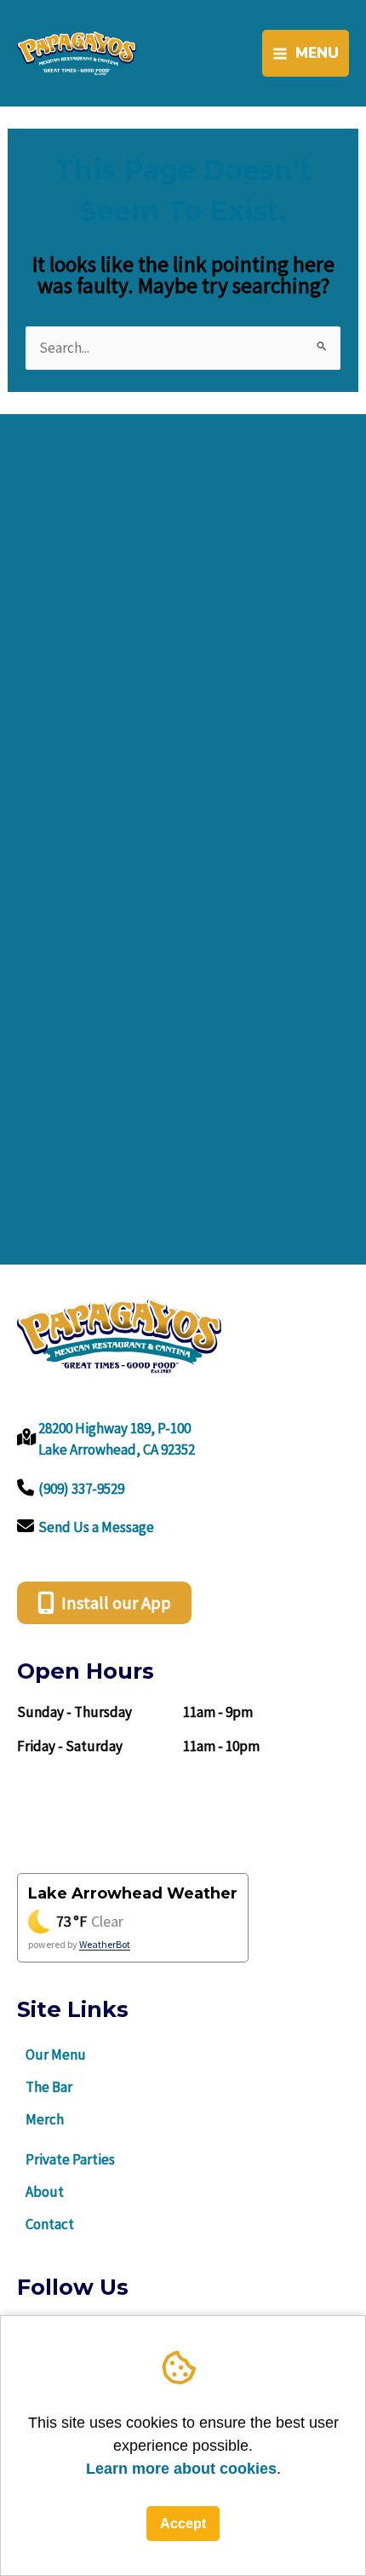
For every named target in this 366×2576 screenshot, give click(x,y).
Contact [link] (50, 2224)
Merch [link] (45, 2119)
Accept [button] (183, 2524)
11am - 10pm (221, 1746)
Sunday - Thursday (74, 1712)
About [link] (45, 2192)
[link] (77, 52)
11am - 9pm (218, 1712)
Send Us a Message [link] (96, 1527)
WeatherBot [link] (105, 1944)
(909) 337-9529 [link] (81, 1489)
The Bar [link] (49, 2087)
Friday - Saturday (70, 1746)
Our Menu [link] (56, 2054)
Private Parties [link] (70, 2159)
